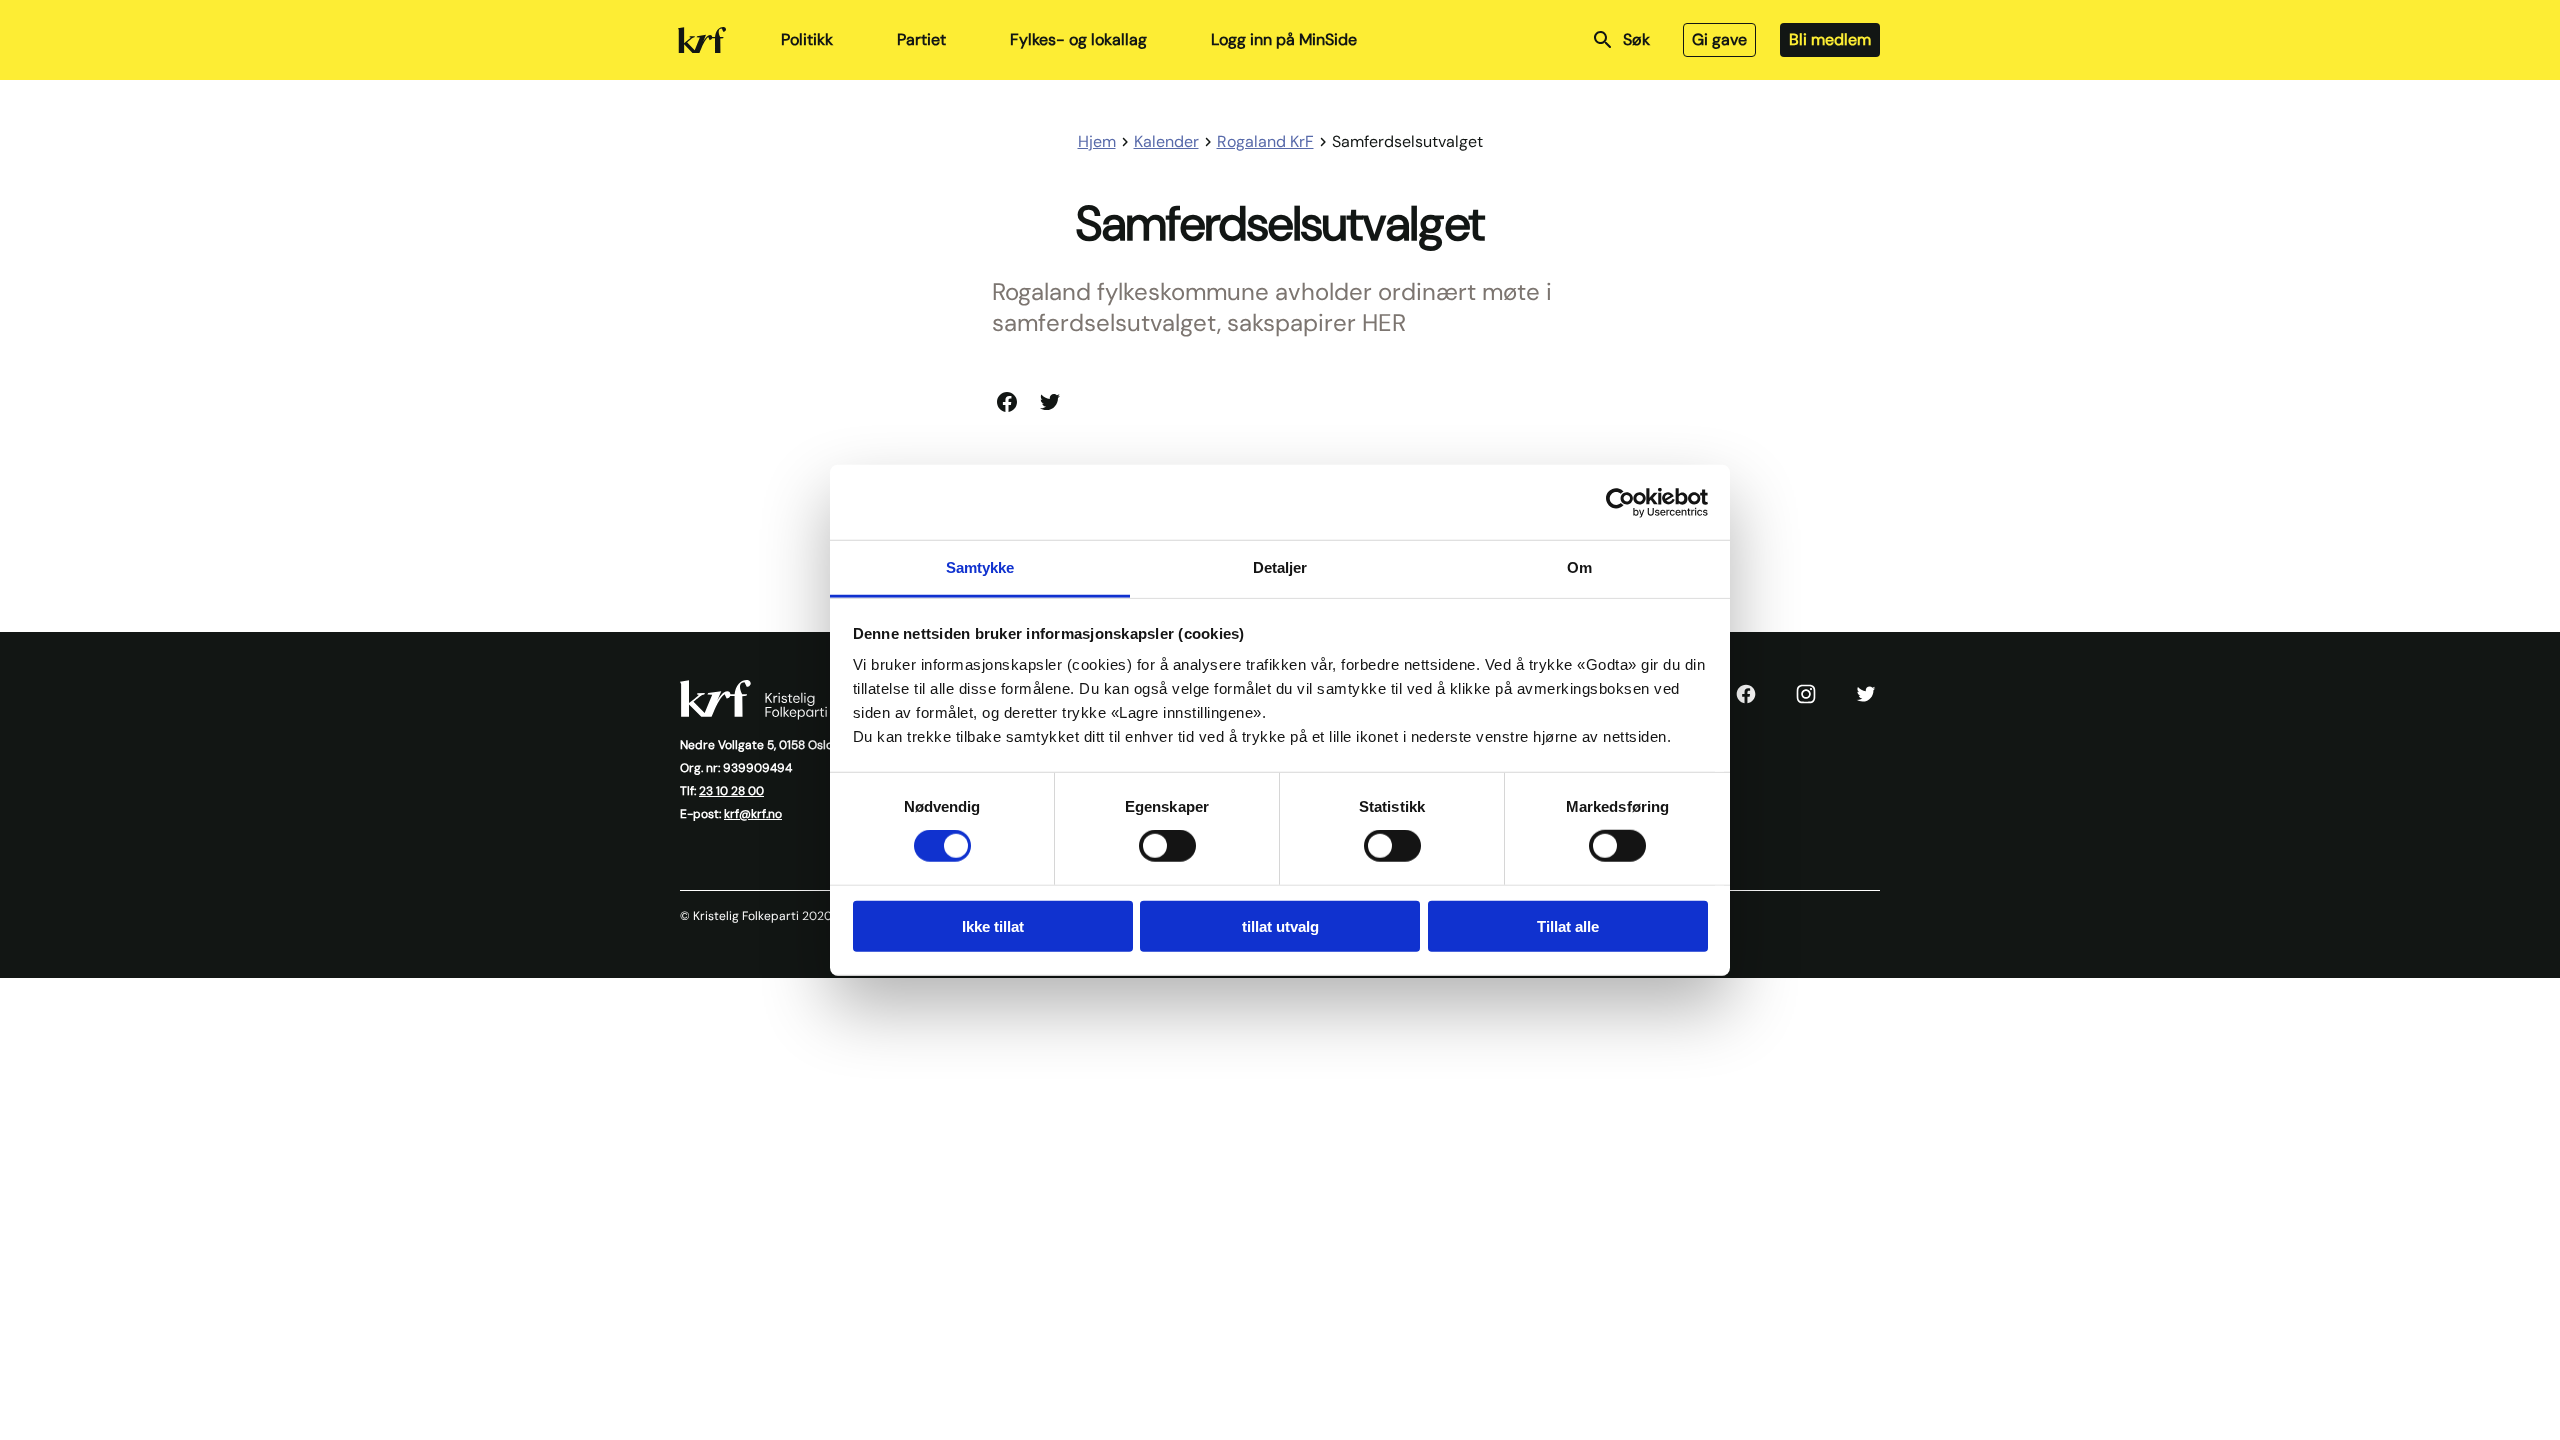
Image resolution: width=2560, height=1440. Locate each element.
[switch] (1167, 846)
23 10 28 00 (731, 791)
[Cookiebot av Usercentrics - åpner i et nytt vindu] (1620, 502)
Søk (1636, 39)
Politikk (807, 39)
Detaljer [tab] (1280, 567)
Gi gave (1719, 39)
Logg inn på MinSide (1284, 39)
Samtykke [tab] (980, 567)
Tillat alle (1568, 926)
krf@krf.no (753, 814)
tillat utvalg (1280, 926)
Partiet (921, 39)
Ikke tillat (993, 926)
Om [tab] (1579, 567)
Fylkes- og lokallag (1078, 39)
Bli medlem (1830, 39)
